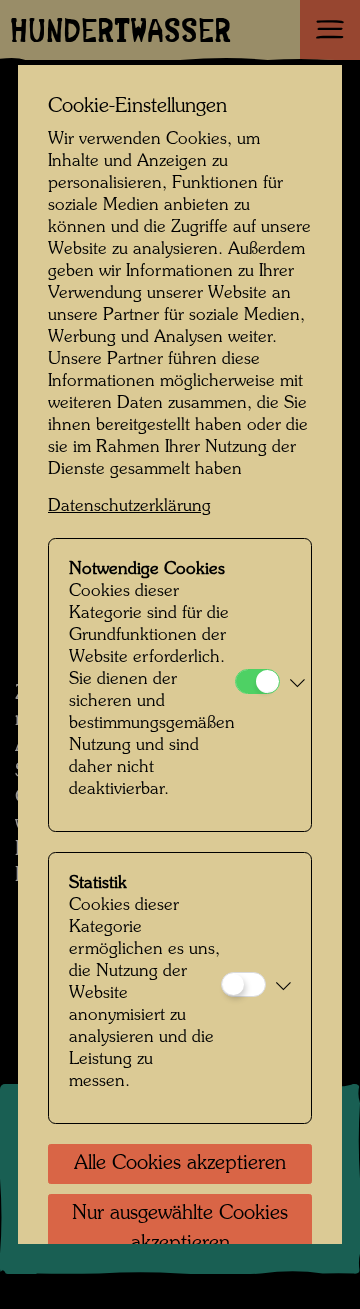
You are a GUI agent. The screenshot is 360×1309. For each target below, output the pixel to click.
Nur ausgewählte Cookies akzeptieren (180, 1229)
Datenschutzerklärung (129, 506)
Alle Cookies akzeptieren (180, 1164)
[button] (297, 685)
